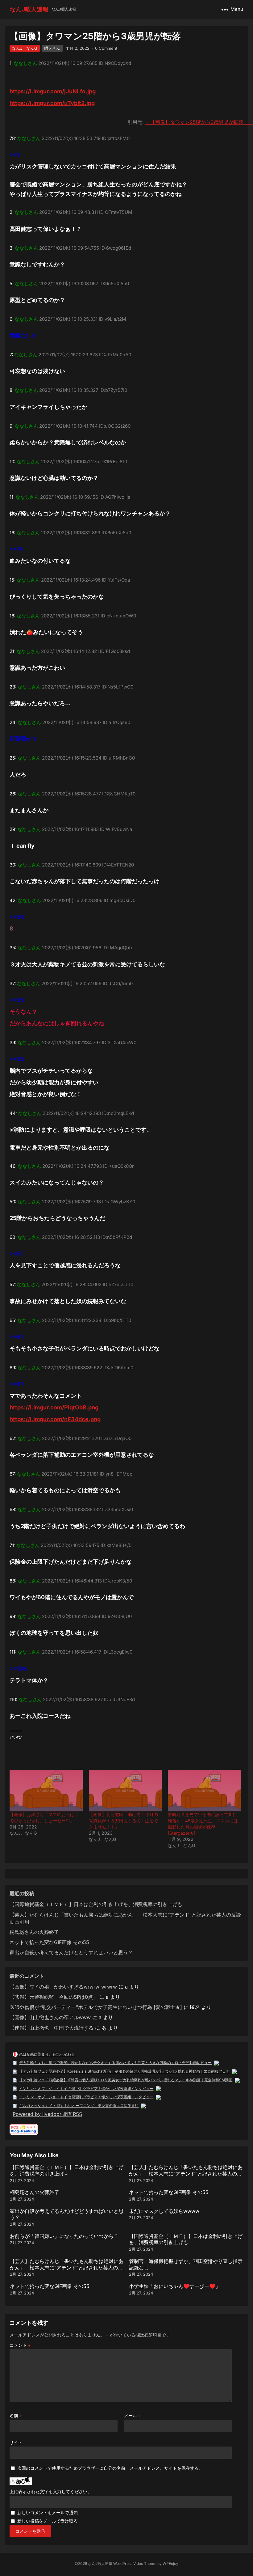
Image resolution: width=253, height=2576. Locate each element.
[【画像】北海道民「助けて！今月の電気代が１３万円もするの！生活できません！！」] (125, 1791)
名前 (16, 2415)
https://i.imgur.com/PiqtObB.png (54, 1407)
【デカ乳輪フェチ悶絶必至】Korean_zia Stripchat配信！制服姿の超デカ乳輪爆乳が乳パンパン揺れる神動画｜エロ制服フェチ (124, 2071)
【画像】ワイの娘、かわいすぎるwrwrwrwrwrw (63, 1987)
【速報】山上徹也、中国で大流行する (52, 2028)
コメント (20, 2345)
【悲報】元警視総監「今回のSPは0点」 (54, 1997)
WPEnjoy (170, 2563)
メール (132, 2415)
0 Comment (106, 48)
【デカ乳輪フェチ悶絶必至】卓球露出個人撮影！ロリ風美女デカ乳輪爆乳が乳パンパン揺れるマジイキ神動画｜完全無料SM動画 (126, 2080)
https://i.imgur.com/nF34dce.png (55, 1419)
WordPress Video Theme (135, 2563)
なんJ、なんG (25, 48)
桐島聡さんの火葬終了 (34, 1932)
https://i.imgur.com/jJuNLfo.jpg (53, 91)
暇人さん (52, 48)
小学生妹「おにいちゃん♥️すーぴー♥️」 (175, 2286)
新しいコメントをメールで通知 (48, 2512)
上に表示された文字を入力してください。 (51, 2491)
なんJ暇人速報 (29, 9)
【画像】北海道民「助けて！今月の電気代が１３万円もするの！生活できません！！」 (123, 1821)
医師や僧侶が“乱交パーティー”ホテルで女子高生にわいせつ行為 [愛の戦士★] (96, 2007)
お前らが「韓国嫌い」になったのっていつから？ (64, 2236)
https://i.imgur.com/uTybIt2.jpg (52, 103)
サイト (16, 2442)
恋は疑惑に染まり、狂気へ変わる (47, 2054)
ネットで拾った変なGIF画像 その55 (49, 1942)
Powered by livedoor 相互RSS (47, 2114)
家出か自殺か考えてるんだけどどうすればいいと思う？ (71, 1952)
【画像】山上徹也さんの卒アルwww (50, 2017)
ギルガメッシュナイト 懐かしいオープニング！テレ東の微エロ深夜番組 (79, 2106)
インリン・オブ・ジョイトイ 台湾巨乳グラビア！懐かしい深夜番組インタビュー (86, 2089)
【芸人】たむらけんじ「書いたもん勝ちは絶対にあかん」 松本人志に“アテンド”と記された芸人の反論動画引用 (186, 2174)
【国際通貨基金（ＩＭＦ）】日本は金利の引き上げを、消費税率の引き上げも (96, 1904)
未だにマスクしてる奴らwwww (164, 2211)
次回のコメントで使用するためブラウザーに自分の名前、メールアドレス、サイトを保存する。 (110, 2468)
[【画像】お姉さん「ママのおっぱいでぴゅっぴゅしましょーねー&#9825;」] (46, 1791)
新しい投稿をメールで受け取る (48, 2521)
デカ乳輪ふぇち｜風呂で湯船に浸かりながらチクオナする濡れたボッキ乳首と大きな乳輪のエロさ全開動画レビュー (115, 2063)
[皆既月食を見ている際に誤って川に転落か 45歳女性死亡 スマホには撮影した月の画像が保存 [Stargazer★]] (204, 1791)
